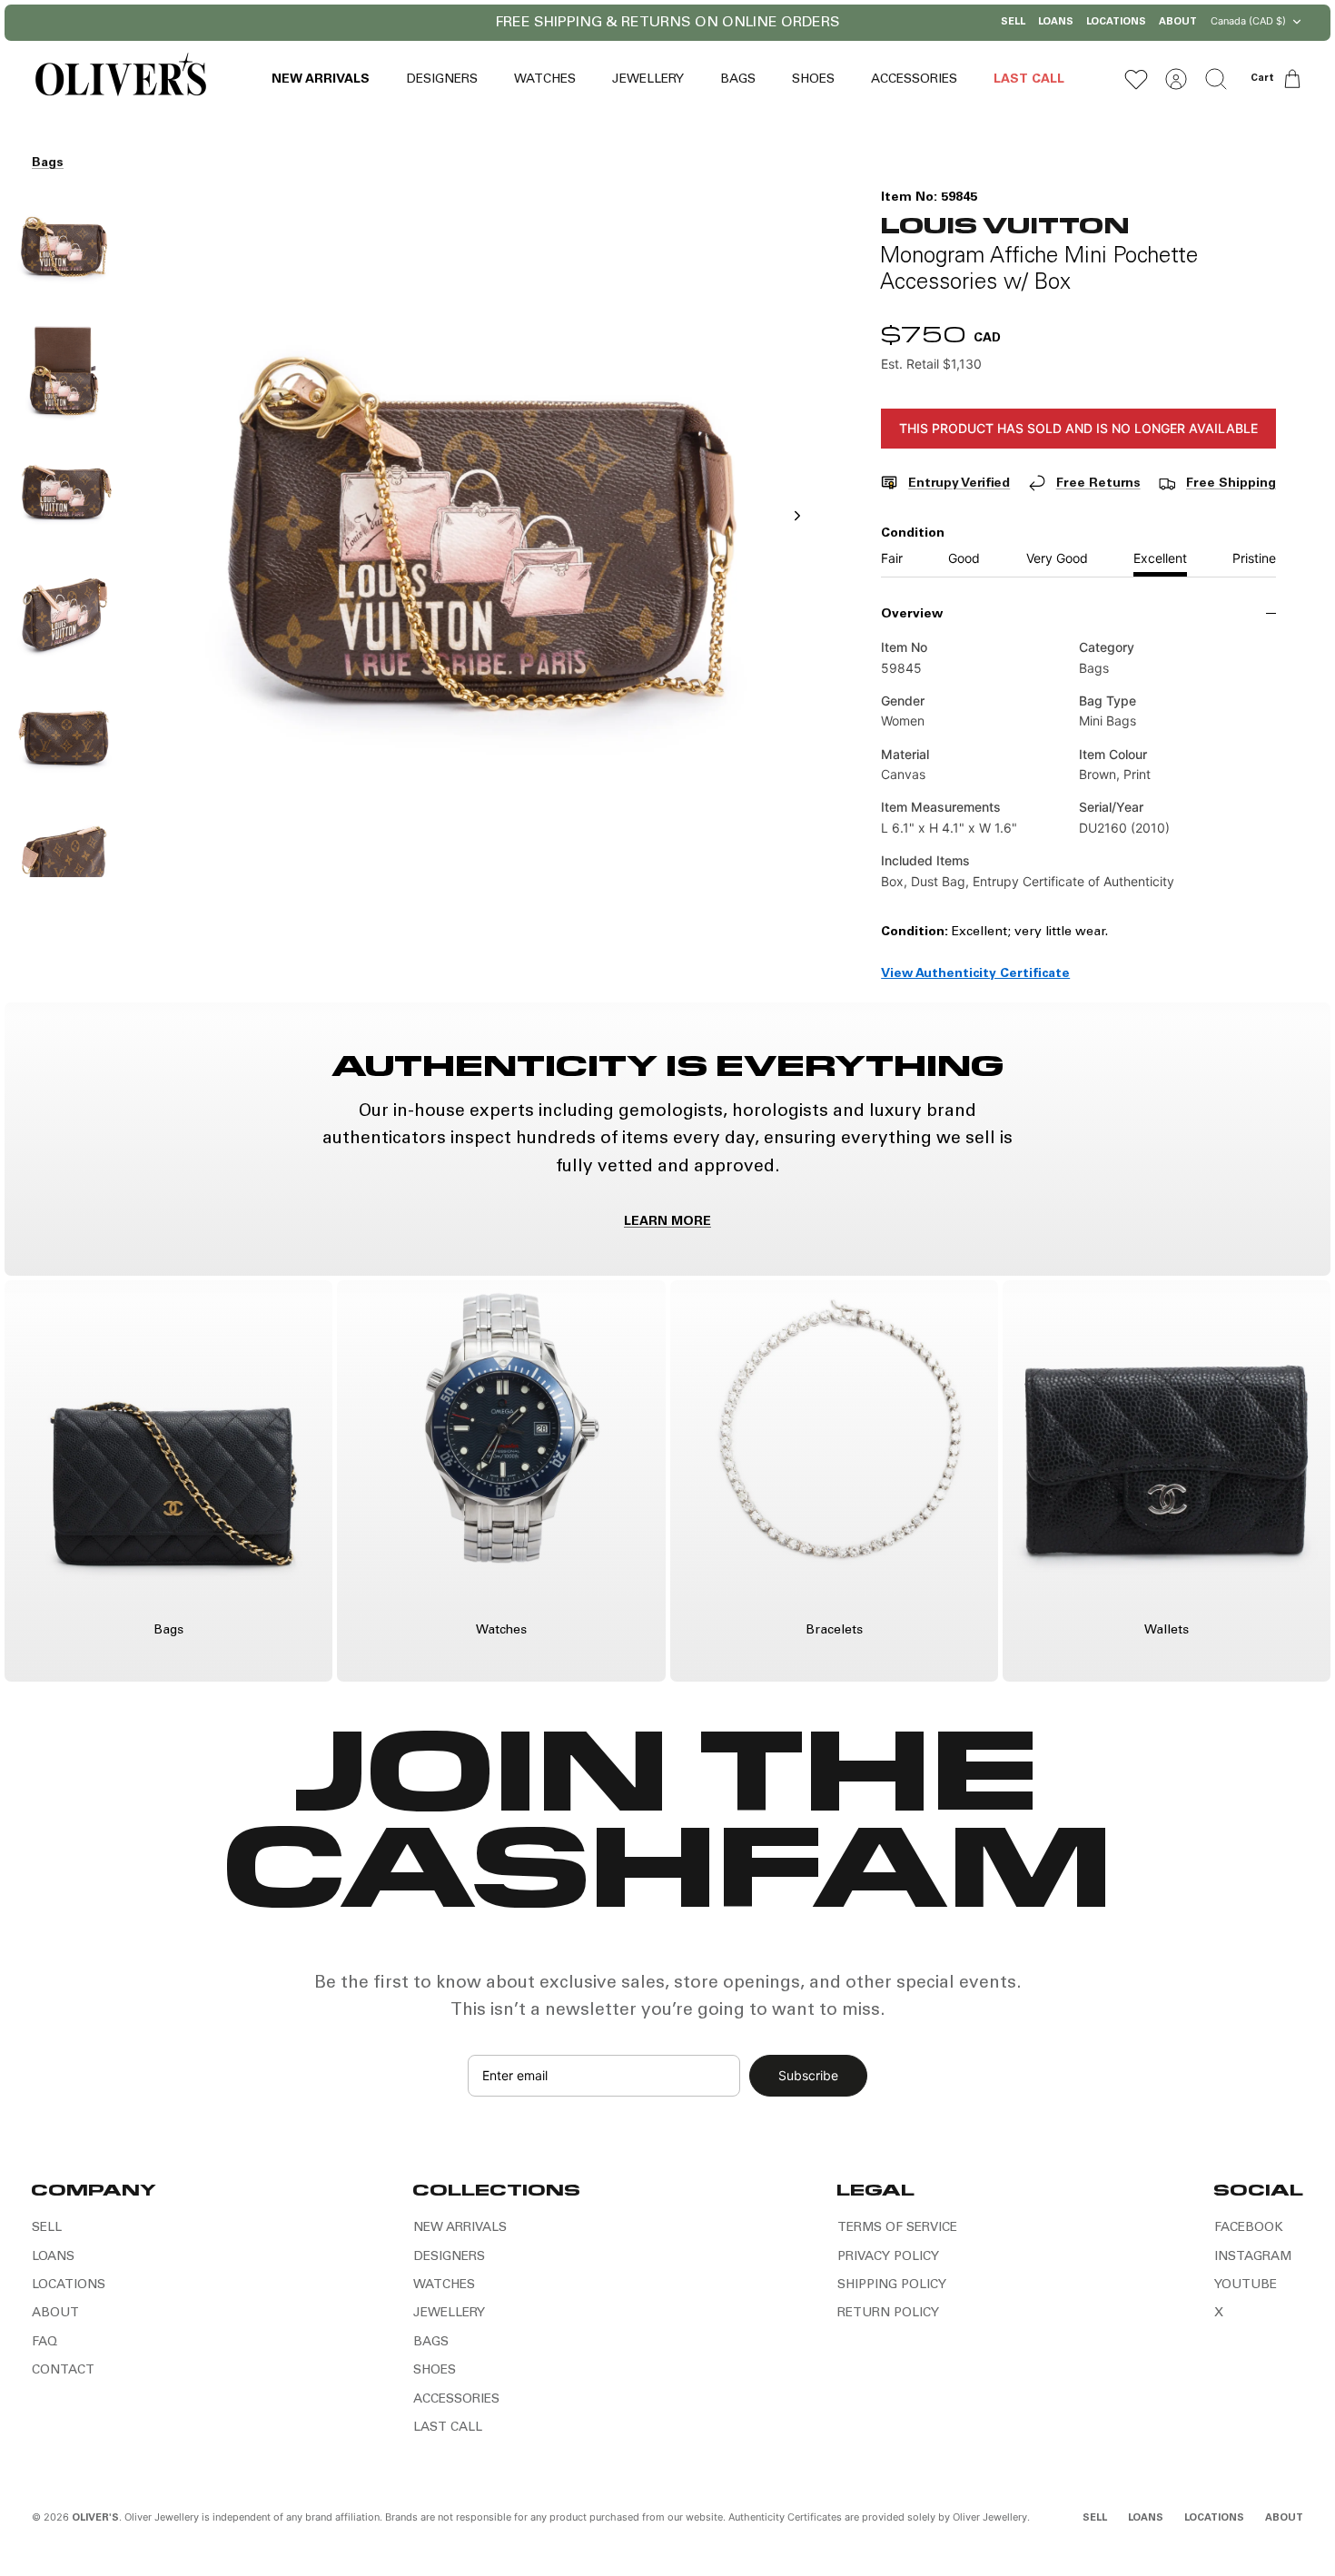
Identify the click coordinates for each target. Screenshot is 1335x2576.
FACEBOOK (1249, 2228)
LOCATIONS (1116, 22)
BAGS (738, 80)
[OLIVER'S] (120, 79)
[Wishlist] (1136, 79)
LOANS (1056, 22)
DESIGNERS (442, 80)
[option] (480, 536)
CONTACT (63, 2371)
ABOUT (1178, 22)
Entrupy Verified (959, 484)
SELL (1013, 22)
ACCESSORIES (914, 80)
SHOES (813, 80)
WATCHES (545, 80)
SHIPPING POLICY (892, 2285)
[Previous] (532, 23)
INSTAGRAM (1253, 2257)
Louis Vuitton (1005, 224)
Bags (48, 163)
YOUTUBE (1246, 2285)
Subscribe (808, 2075)
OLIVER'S (95, 2518)
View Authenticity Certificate (975, 974)
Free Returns (1098, 484)
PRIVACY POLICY (888, 2257)
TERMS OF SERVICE (897, 2228)
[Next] (803, 23)
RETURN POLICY (888, 2314)
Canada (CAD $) (1248, 21)
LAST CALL (1029, 80)
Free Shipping (1231, 484)
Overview (912, 615)
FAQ (44, 2343)
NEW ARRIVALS (321, 80)
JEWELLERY (648, 80)
